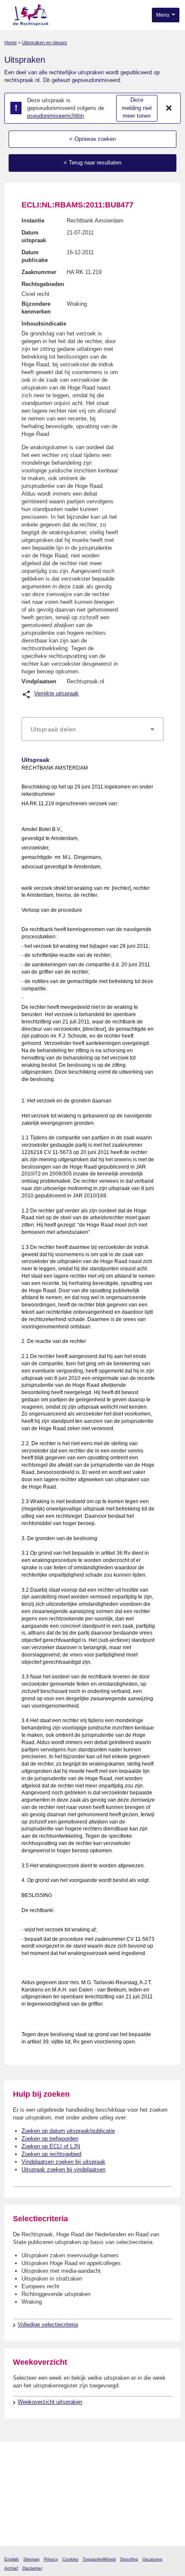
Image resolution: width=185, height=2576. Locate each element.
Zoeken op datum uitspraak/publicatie (68, 2131)
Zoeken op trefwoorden (50, 2139)
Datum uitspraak (34, 236)
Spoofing (129, 2559)
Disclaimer (32, 2568)
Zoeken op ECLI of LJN (51, 2146)
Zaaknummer (39, 272)
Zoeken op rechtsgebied (51, 2154)
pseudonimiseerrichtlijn (55, 116)
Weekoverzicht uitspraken (50, 2402)
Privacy (51, 2559)
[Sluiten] (169, 108)
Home (11, 43)
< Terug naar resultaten (92, 163)
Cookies (70, 2559)
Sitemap (31, 2559)
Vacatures (152, 2559)
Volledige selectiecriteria (48, 2325)
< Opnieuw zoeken (92, 139)
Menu (163, 15)
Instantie (33, 221)
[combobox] (92, 729)
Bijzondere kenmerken (36, 308)
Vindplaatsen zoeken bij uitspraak (63, 2162)
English (12, 2559)
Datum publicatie (35, 256)
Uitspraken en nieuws (45, 43)
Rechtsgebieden (43, 284)
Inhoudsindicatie (44, 324)
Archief (11, 2568)
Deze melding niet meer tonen (137, 108)
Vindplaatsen (39, 681)
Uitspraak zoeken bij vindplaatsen (63, 2170)
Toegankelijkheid (99, 2559)
